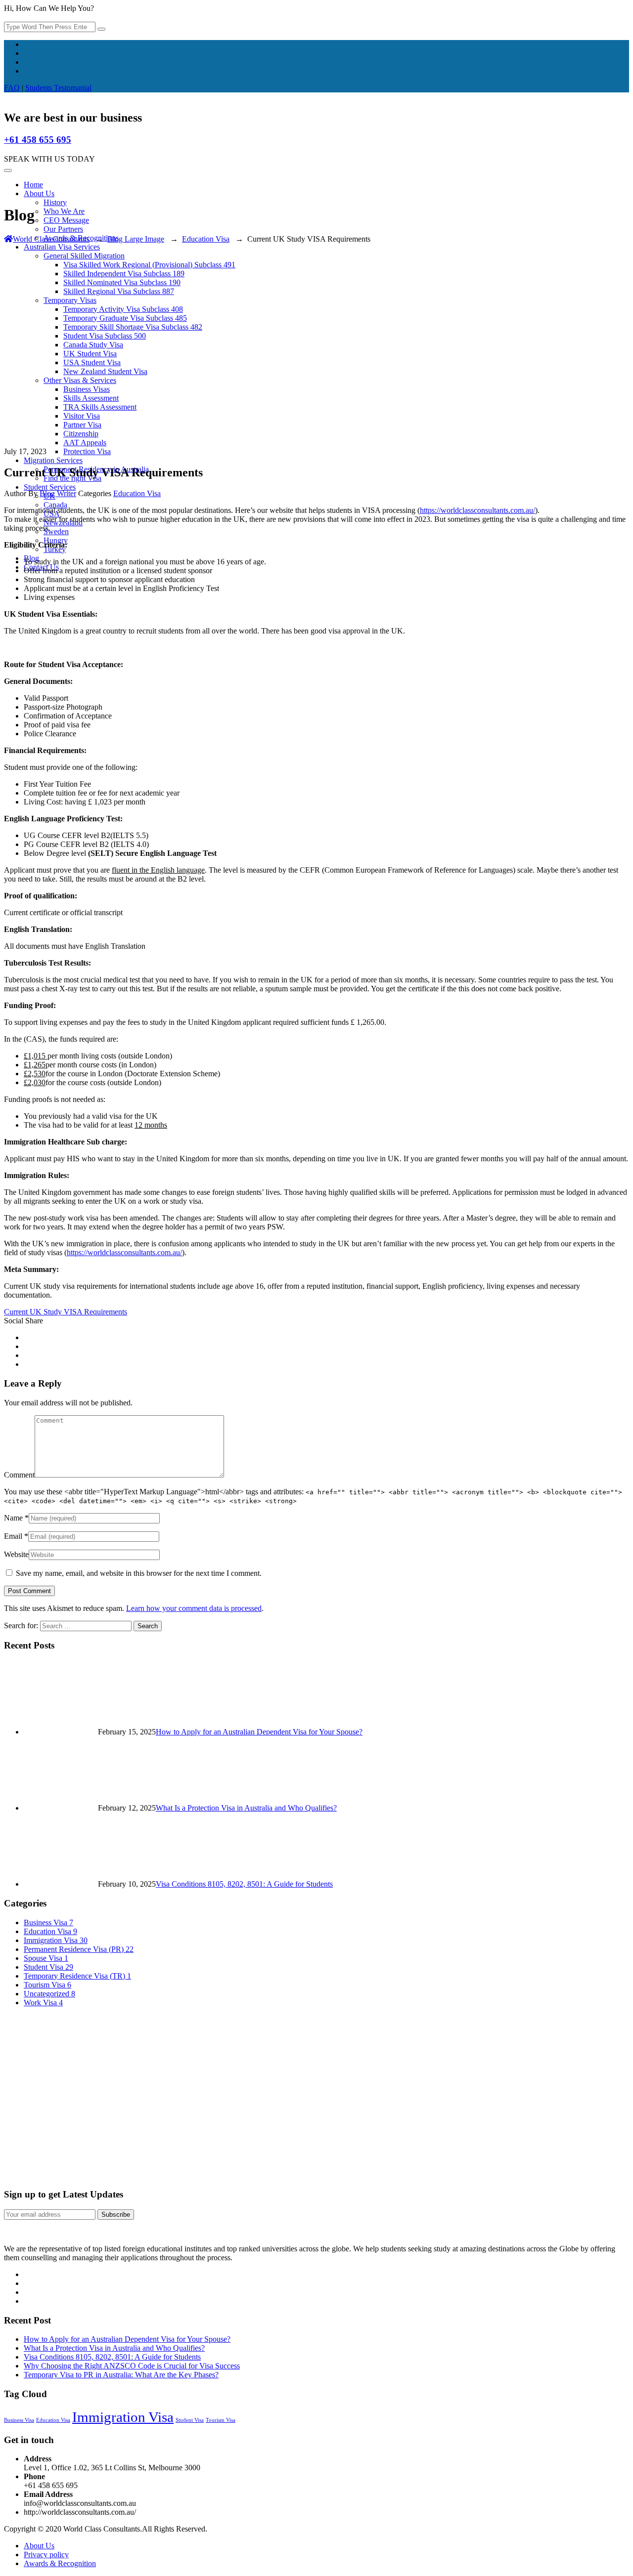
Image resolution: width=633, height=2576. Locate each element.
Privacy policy (46, 2555)
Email (13, 1536)
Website (16, 1554)
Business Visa (48, 1922)
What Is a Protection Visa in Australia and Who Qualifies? (246, 1808)
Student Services (50, 487)
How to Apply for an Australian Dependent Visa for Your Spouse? (259, 1732)
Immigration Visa (56, 1940)
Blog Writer (58, 493)
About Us (39, 193)
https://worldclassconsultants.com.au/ (477, 510)
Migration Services (53, 460)
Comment (19, 1475)
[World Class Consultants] (4, 97)
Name (13, 1518)
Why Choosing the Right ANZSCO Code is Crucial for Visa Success (132, 2366)
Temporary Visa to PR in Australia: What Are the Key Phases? (121, 2375)
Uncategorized (49, 1994)
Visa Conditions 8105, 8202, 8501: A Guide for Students (244, 1884)
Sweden (56, 531)
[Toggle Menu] (8, 170)
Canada (55, 505)
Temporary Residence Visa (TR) (77, 1976)
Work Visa (43, 2003)
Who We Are (64, 211)
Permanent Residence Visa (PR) (79, 1949)
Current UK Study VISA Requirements (66, 1312)
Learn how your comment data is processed (194, 1608)
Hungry (56, 540)
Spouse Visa (46, 1958)
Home (33, 185)
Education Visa (137, 493)
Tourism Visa (47, 1985)
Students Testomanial (58, 88)
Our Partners (63, 229)
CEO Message (66, 220)
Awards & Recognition (60, 2563)
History (55, 202)
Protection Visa (87, 451)
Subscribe (116, 2215)
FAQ (12, 88)
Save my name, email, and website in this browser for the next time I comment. (139, 1573)
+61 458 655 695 (38, 140)
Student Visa (48, 1967)
